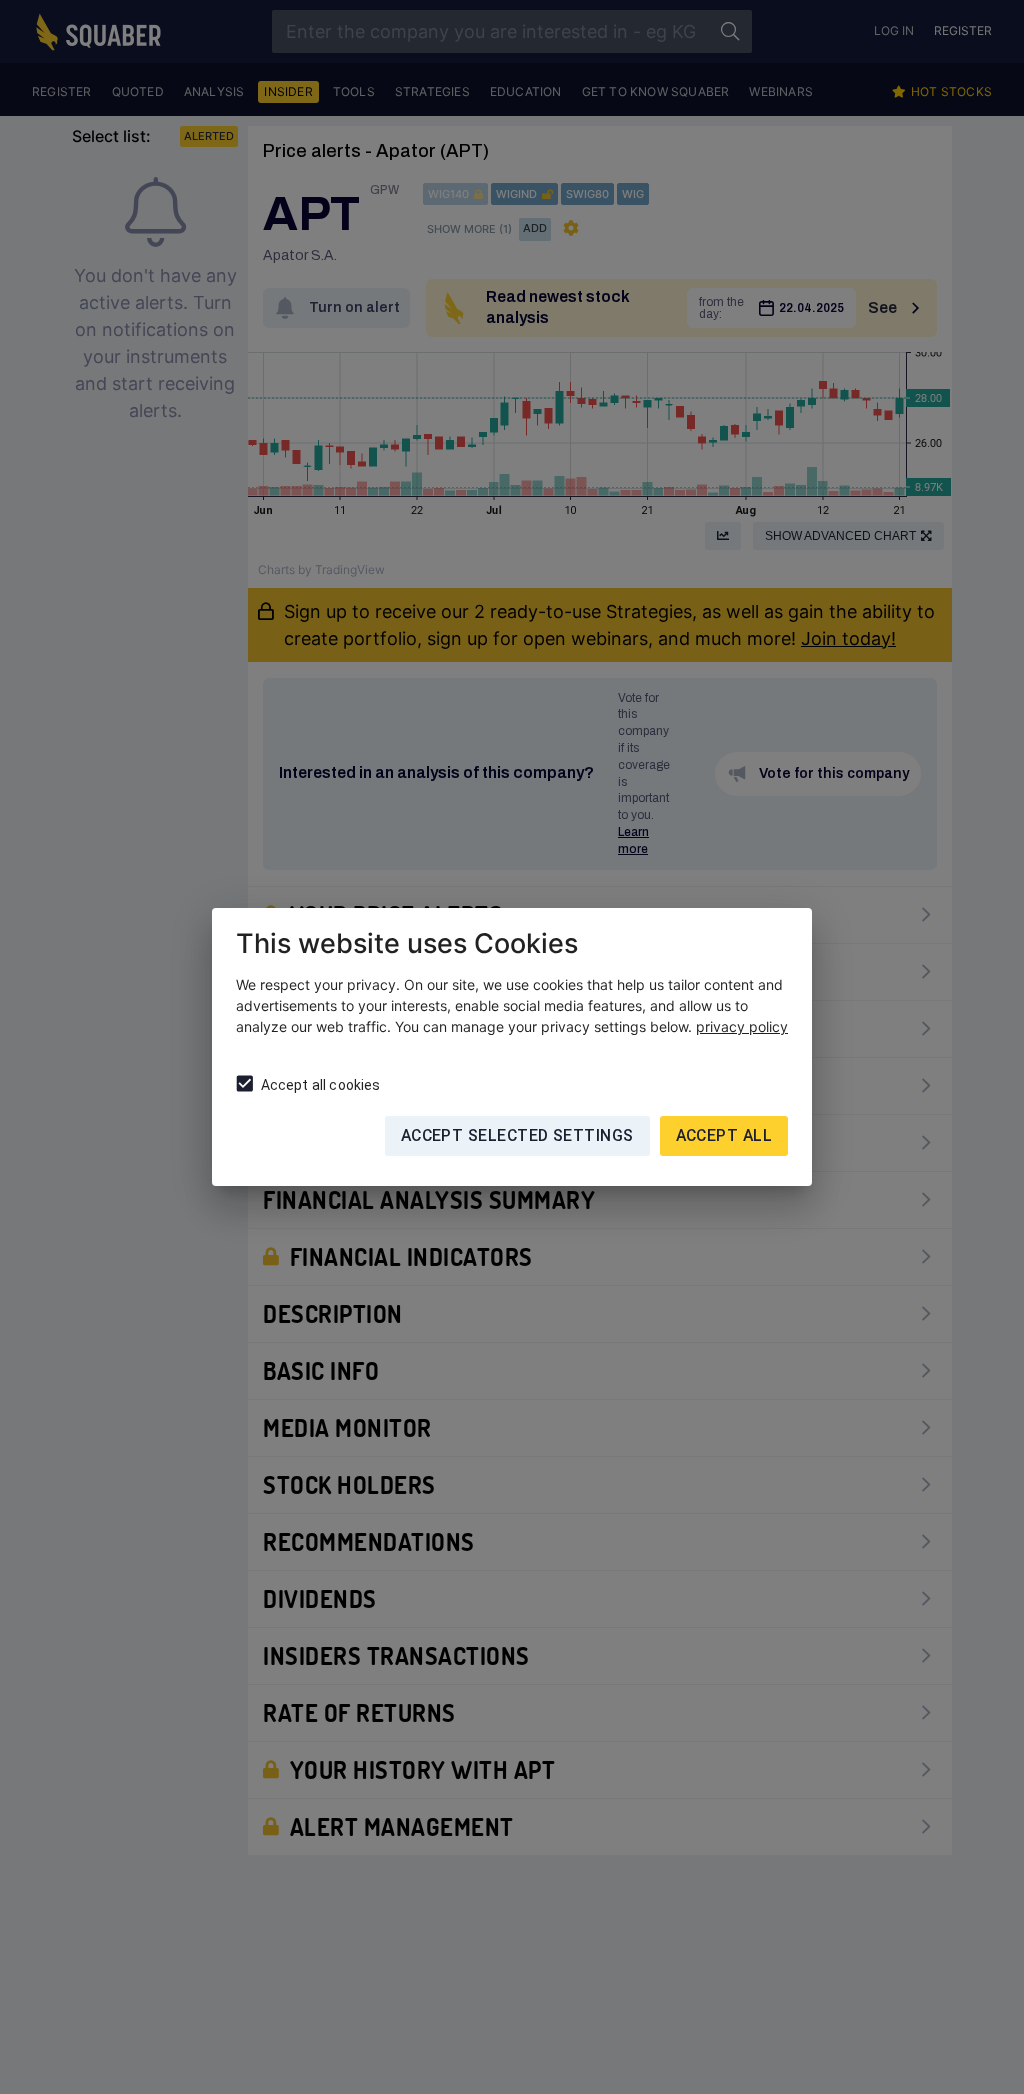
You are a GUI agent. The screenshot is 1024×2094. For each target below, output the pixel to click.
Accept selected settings (517, 1135)
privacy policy (742, 1026)
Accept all (724, 1135)
